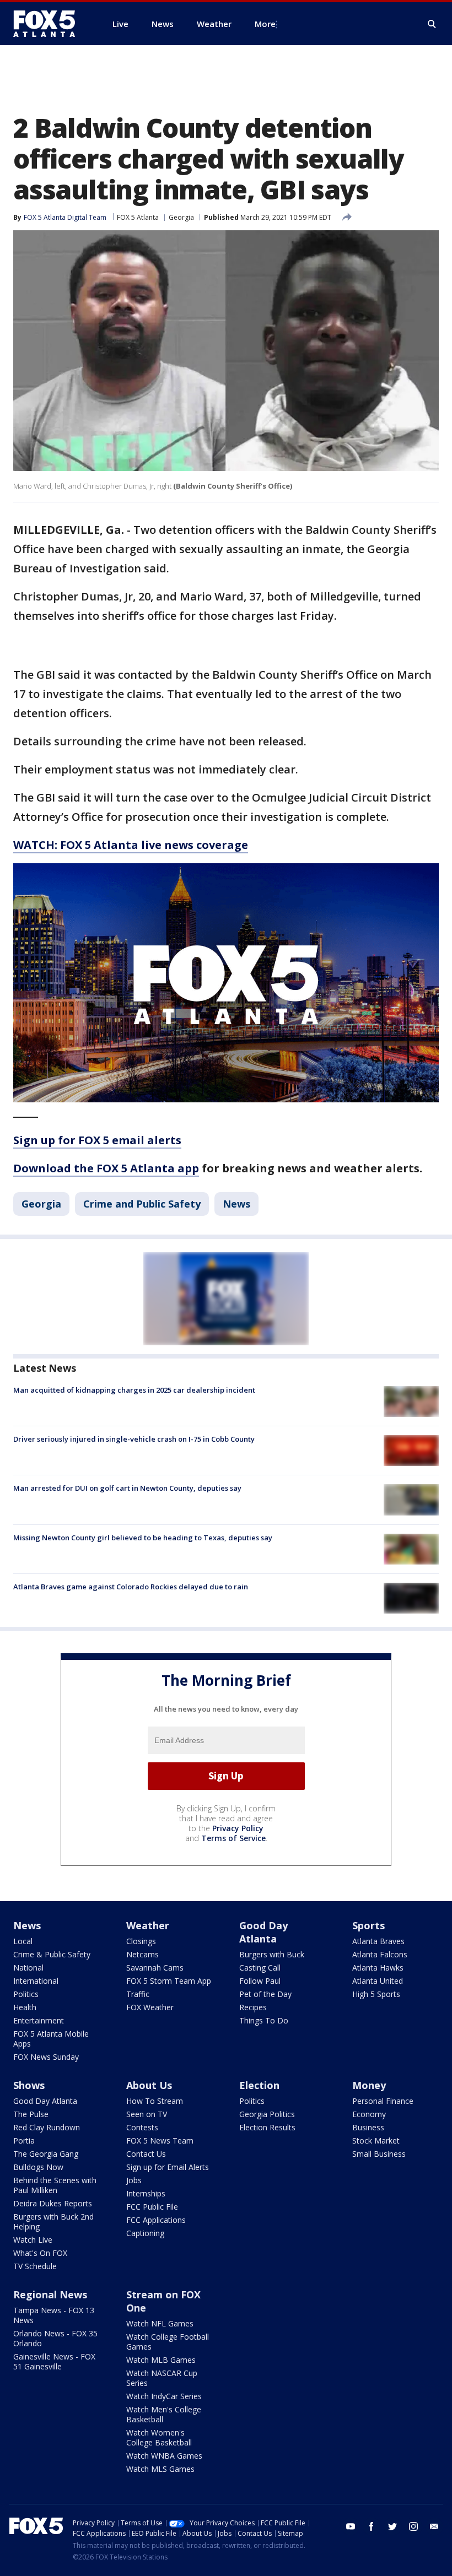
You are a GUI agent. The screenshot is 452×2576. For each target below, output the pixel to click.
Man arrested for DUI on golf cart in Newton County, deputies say (127, 1488)
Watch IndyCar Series (164, 2396)
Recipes (253, 2007)
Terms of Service (233, 1838)
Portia (24, 2141)
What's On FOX (40, 2253)
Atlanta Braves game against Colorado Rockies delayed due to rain (131, 1587)
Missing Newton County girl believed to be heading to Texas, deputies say (143, 1538)
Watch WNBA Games (164, 2456)
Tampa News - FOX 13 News (54, 2315)
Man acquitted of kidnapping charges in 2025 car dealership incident (134, 1390)
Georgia (181, 217)
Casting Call (260, 1968)
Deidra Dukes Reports (53, 2203)
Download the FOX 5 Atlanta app (106, 1168)
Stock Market (376, 2141)
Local (23, 1941)
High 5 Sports (376, 1994)
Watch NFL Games (160, 2323)
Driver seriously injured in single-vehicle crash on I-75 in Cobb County (134, 1439)
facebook (372, 2526)
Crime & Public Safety (52, 1954)
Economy (369, 2114)
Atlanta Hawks (378, 1968)
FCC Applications (156, 2220)
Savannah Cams (155, 1968)
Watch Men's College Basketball (164, 2414)
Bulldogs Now (38, 2167)
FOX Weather (150, 2007)
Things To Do (264, 2020)
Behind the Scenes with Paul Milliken (55, 2185)
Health (25, 2007)
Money (369, 2085)
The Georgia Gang (46, 2154)
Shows (29, 2085)
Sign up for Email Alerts (168, 2167)
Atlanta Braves (378, 1941)
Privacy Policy (238, 1828)
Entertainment (39, 2020)
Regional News (50, 2294)
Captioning (145, 2233)
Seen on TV (147, 2114)
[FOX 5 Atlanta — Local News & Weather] (50, 24)
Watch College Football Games (168, 2342)
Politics (26, 1994)
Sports (368, 1925)
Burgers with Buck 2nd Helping (53, 2221)
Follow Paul (260, 1981)
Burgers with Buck (272, 1954)
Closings (141, 1941)
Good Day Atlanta (263, 1932)
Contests (142, 2127)
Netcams (142, 1954)
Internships (146, 2193)
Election (259, 2085)
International (36, 1981)
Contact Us (146, 2154)
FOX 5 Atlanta (138, 217)
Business (368, 2127)
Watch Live (33, 2240)
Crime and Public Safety (142, 1204)
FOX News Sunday (46, 2057)
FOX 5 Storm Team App (169, 1981)
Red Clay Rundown (47, 2127)
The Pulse (31, 2114)
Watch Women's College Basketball (159, 2437)
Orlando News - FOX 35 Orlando (55, 2338)
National (28, 1968)
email (434, 2526)
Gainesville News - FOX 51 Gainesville (54, 2361)
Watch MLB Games (161, 2360)
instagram (413, 2526)
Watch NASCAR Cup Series (162, 2378)
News (236, 1204)
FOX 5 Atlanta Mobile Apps (51, 2039)
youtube (351, 2526)
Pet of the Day (265, 1994)
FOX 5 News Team (160, 2141)
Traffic (138, 1994)
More (265, 24)
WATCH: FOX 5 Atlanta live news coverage (131, 845)
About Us (149, 2085)
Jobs (134, 2180)
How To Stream (155, 2101)
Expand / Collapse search (432, 24)
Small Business (379, 2154)
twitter (392, 2526)
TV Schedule (35, 2266)
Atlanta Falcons (380, 1954)
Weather (148, 1925)
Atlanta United (378, 1981)
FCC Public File (152, 2207)
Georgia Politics (267, 2114)
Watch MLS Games (160, 2469)
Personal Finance (383, 2101)
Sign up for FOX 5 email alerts (97, 1140)
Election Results (267, 2127)
